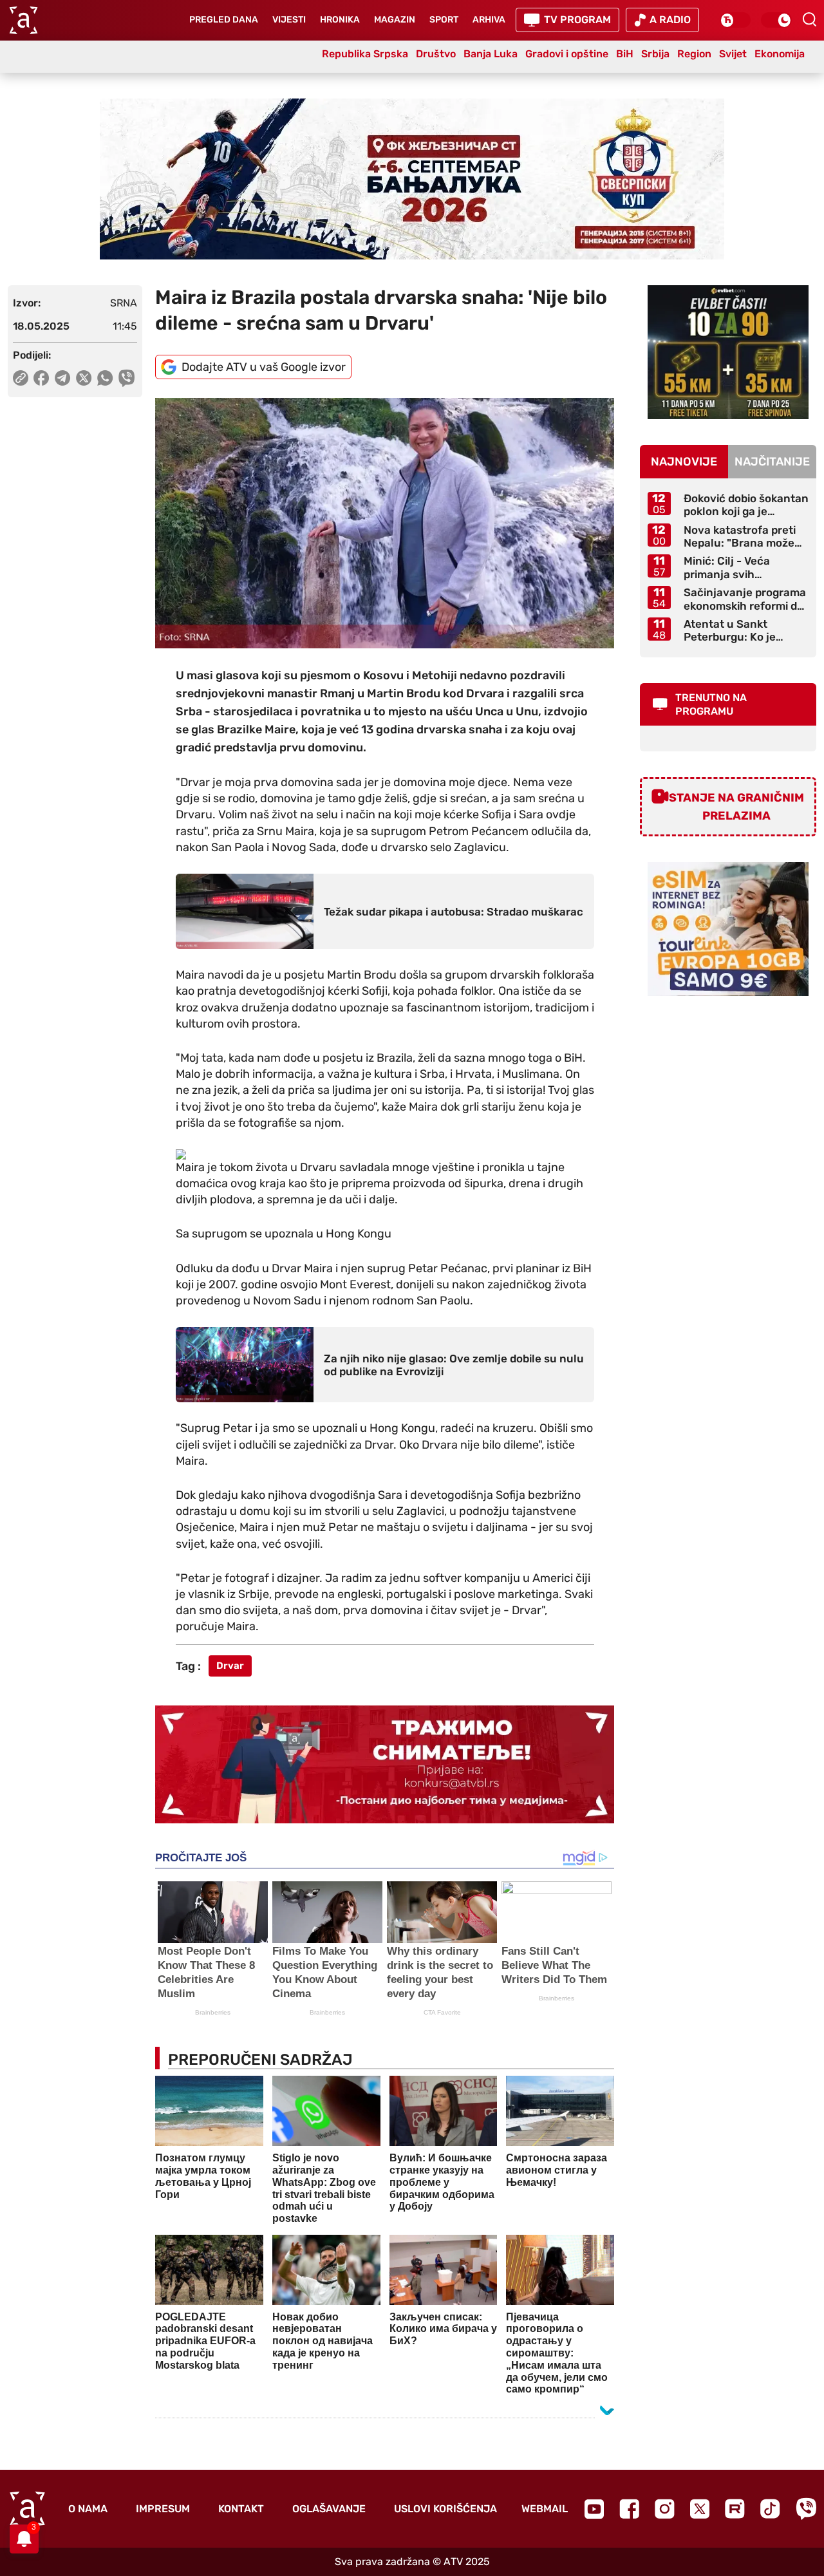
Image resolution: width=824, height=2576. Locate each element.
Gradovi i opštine (567, 54)
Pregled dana (224, 20)
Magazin (395, 20)
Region (694, 54)
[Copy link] (21, 378)
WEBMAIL (545, 2509)
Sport (444, 20)
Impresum (163, 2509)
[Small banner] (728, 352)
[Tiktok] (770, 2509)
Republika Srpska (365, 54)
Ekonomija (780, 54)
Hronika (340, 20)
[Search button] (809, 19)
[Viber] (806, 2509)
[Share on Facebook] (42, 378)
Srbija (655, 54)
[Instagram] (665, 2509)
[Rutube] (735, 2509)
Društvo (436, 54)
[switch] (735, 20)
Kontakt (241, 2509)
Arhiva (489, 20)
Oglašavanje (329, 2509)
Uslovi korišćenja (445, 2509)
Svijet (733, 54)
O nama (88, 2509)
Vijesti (289, 20)
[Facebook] (629, 2509)
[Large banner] (412, 179)
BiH (625, 54)
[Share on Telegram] (63, 378)
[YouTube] (594, 2509)
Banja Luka (491, 54)
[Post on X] (84, 378)
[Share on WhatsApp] (105, 378)
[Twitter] (700, 2509)
